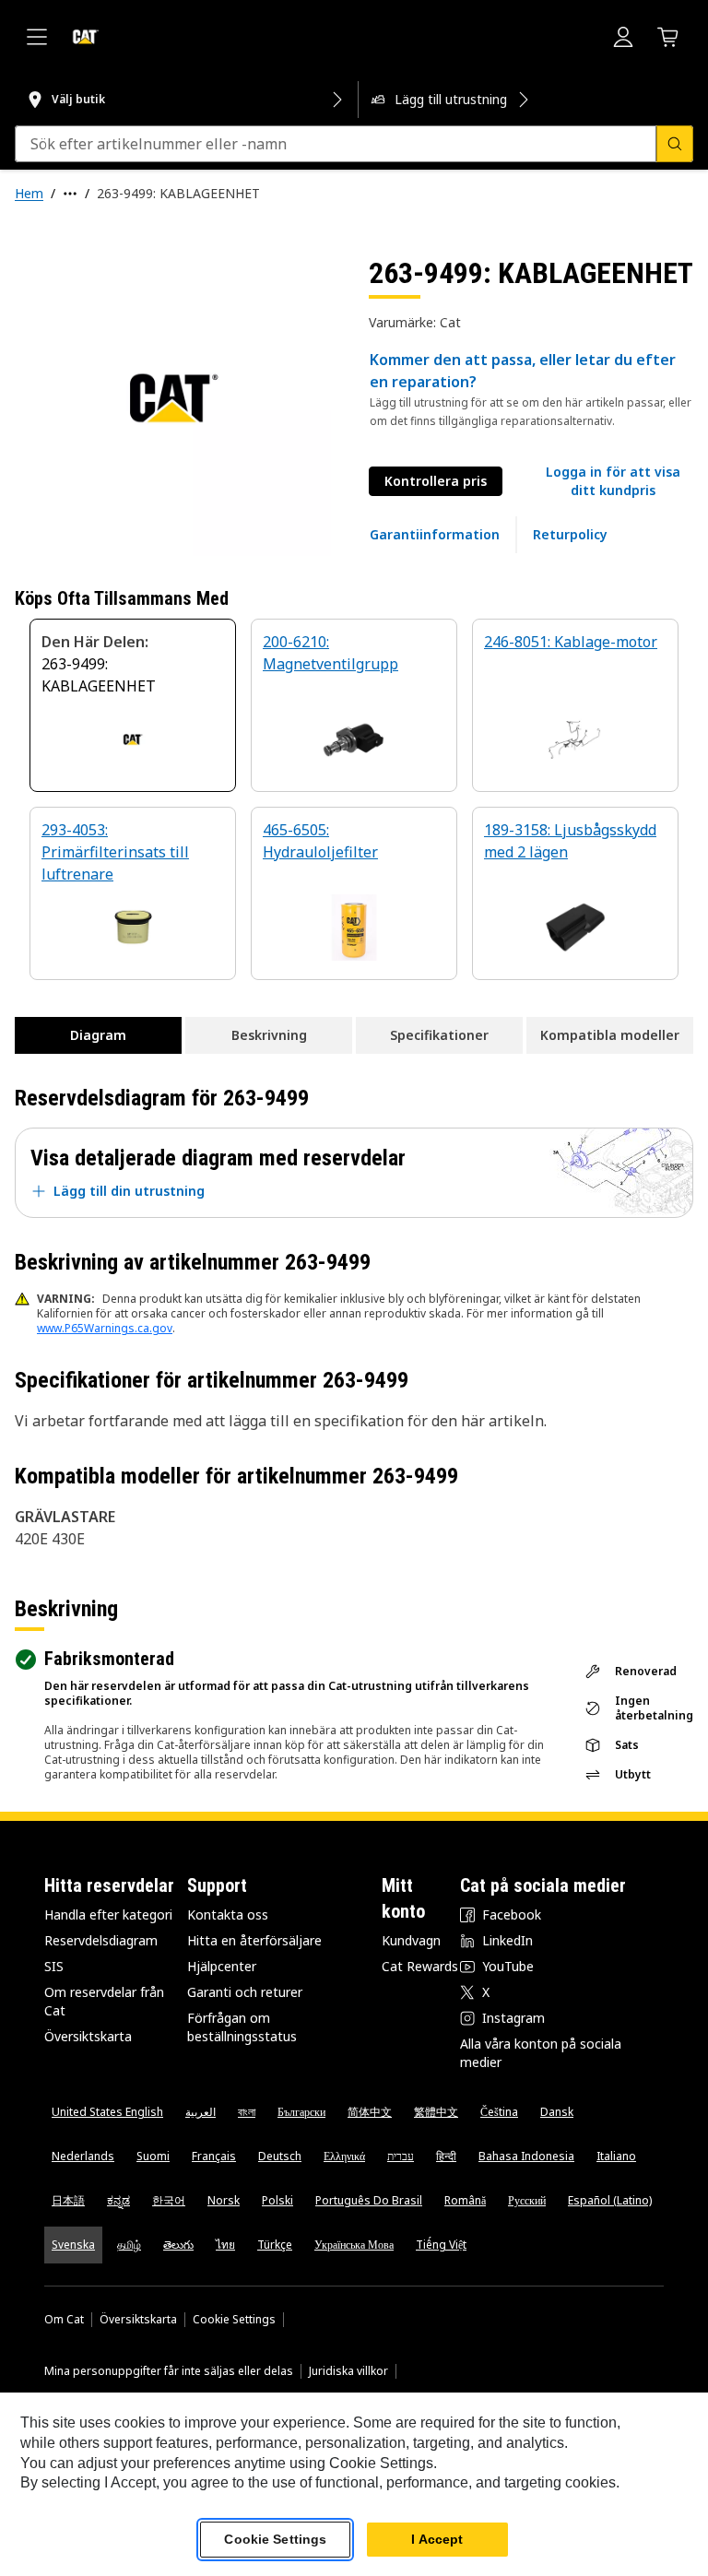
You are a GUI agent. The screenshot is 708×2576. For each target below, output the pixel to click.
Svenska (73, 2245)
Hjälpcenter (222, 1966)
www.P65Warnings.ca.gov (105, 1328)
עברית (401, 2156)
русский (527, 2200)
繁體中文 (436, 2112)
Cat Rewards (420, 1966)
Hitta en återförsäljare (254, 1940)
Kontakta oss (228, 1914)
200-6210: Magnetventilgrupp (330, 653)
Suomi (153, 2156)
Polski (277, 2200)
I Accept (437, 2539)
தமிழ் (129, 2245)
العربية (201, 2112)
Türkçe (275, 2245)
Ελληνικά (344, 2156)
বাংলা (247, 2112)
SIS (54, 1966)
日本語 (68, 2200)
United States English (107, 2112)
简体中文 (370, 2112)
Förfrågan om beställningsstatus (242, 2027)
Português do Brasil (369, 2200)
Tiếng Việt (441, 2245)
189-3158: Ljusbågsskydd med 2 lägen (570, 841)
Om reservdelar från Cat (104, 2001)
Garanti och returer (245, 1992)
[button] (613, 481)
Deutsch (280, 2156)
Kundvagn (411, 1940)
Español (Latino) (610, 2200)
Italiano (616, 2156)
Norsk (224, 2200)
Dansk (557, 2112)
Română (465, 2200)
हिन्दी (446, 2156)
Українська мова (354, 2245)
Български (301, 2112)
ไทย (225, 2245)
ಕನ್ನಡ (118, 2200)
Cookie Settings (234, 2320)
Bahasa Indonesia (526, 2156)
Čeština (499, 2112)
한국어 (169, 2200)
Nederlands (83, 2156)
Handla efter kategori (108, 1914)
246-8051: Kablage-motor (571, 642)
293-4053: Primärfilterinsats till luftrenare (115, 852)
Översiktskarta (88, 2036)
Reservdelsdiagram (101, 1940)
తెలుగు (178, 2245)
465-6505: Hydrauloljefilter (320, 841)
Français (214, 2156)
